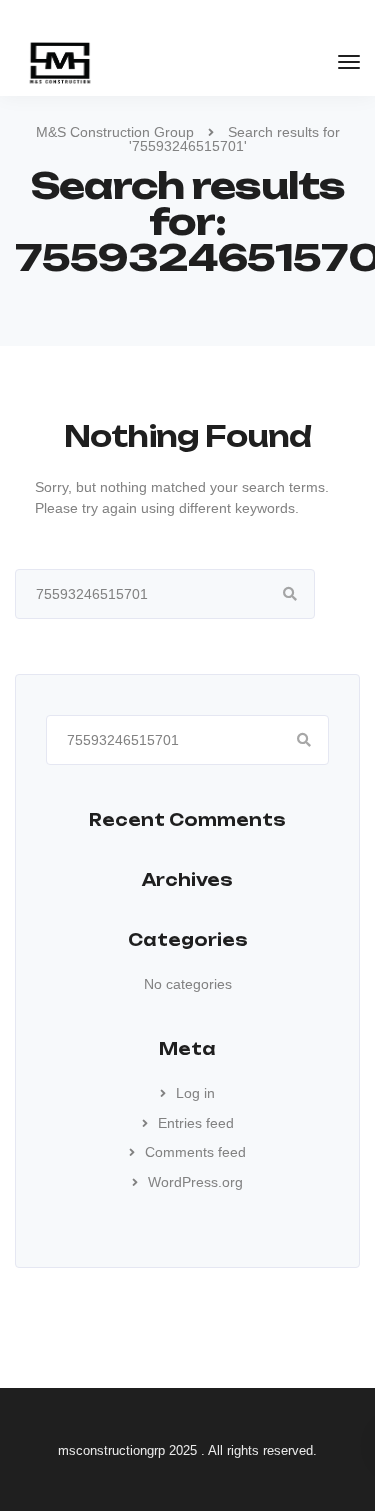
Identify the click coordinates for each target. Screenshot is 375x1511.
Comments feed (195, 1152)
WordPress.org (195, 1182)
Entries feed (196, 1123)
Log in (195, 1093)
